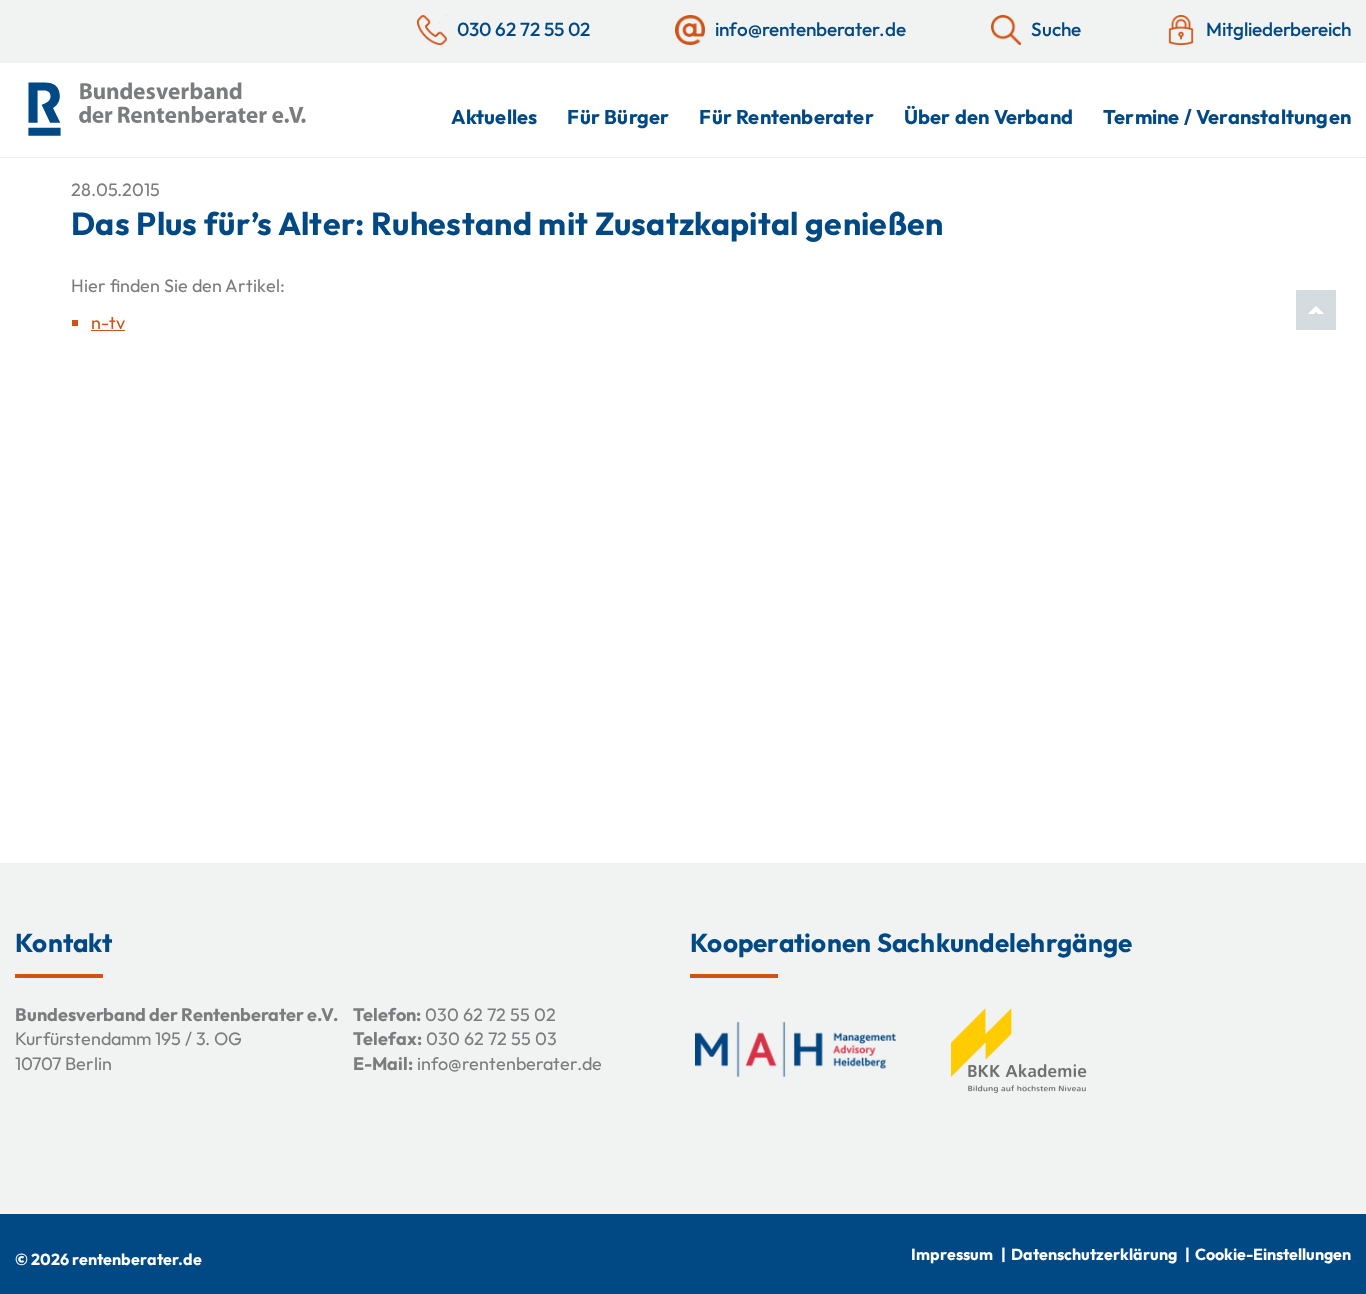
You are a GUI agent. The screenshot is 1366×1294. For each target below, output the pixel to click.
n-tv (108, 322)
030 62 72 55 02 (490, 1014)
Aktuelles (494, 116)
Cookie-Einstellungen (1273, 1254)
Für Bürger (618, 116)
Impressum (952, 1254)
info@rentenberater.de (509, 1063)
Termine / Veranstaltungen (1227, 116)
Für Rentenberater (786, 116)
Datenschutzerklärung (1094, 1254)
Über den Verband (988, 116)
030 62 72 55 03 (491, 1038)
